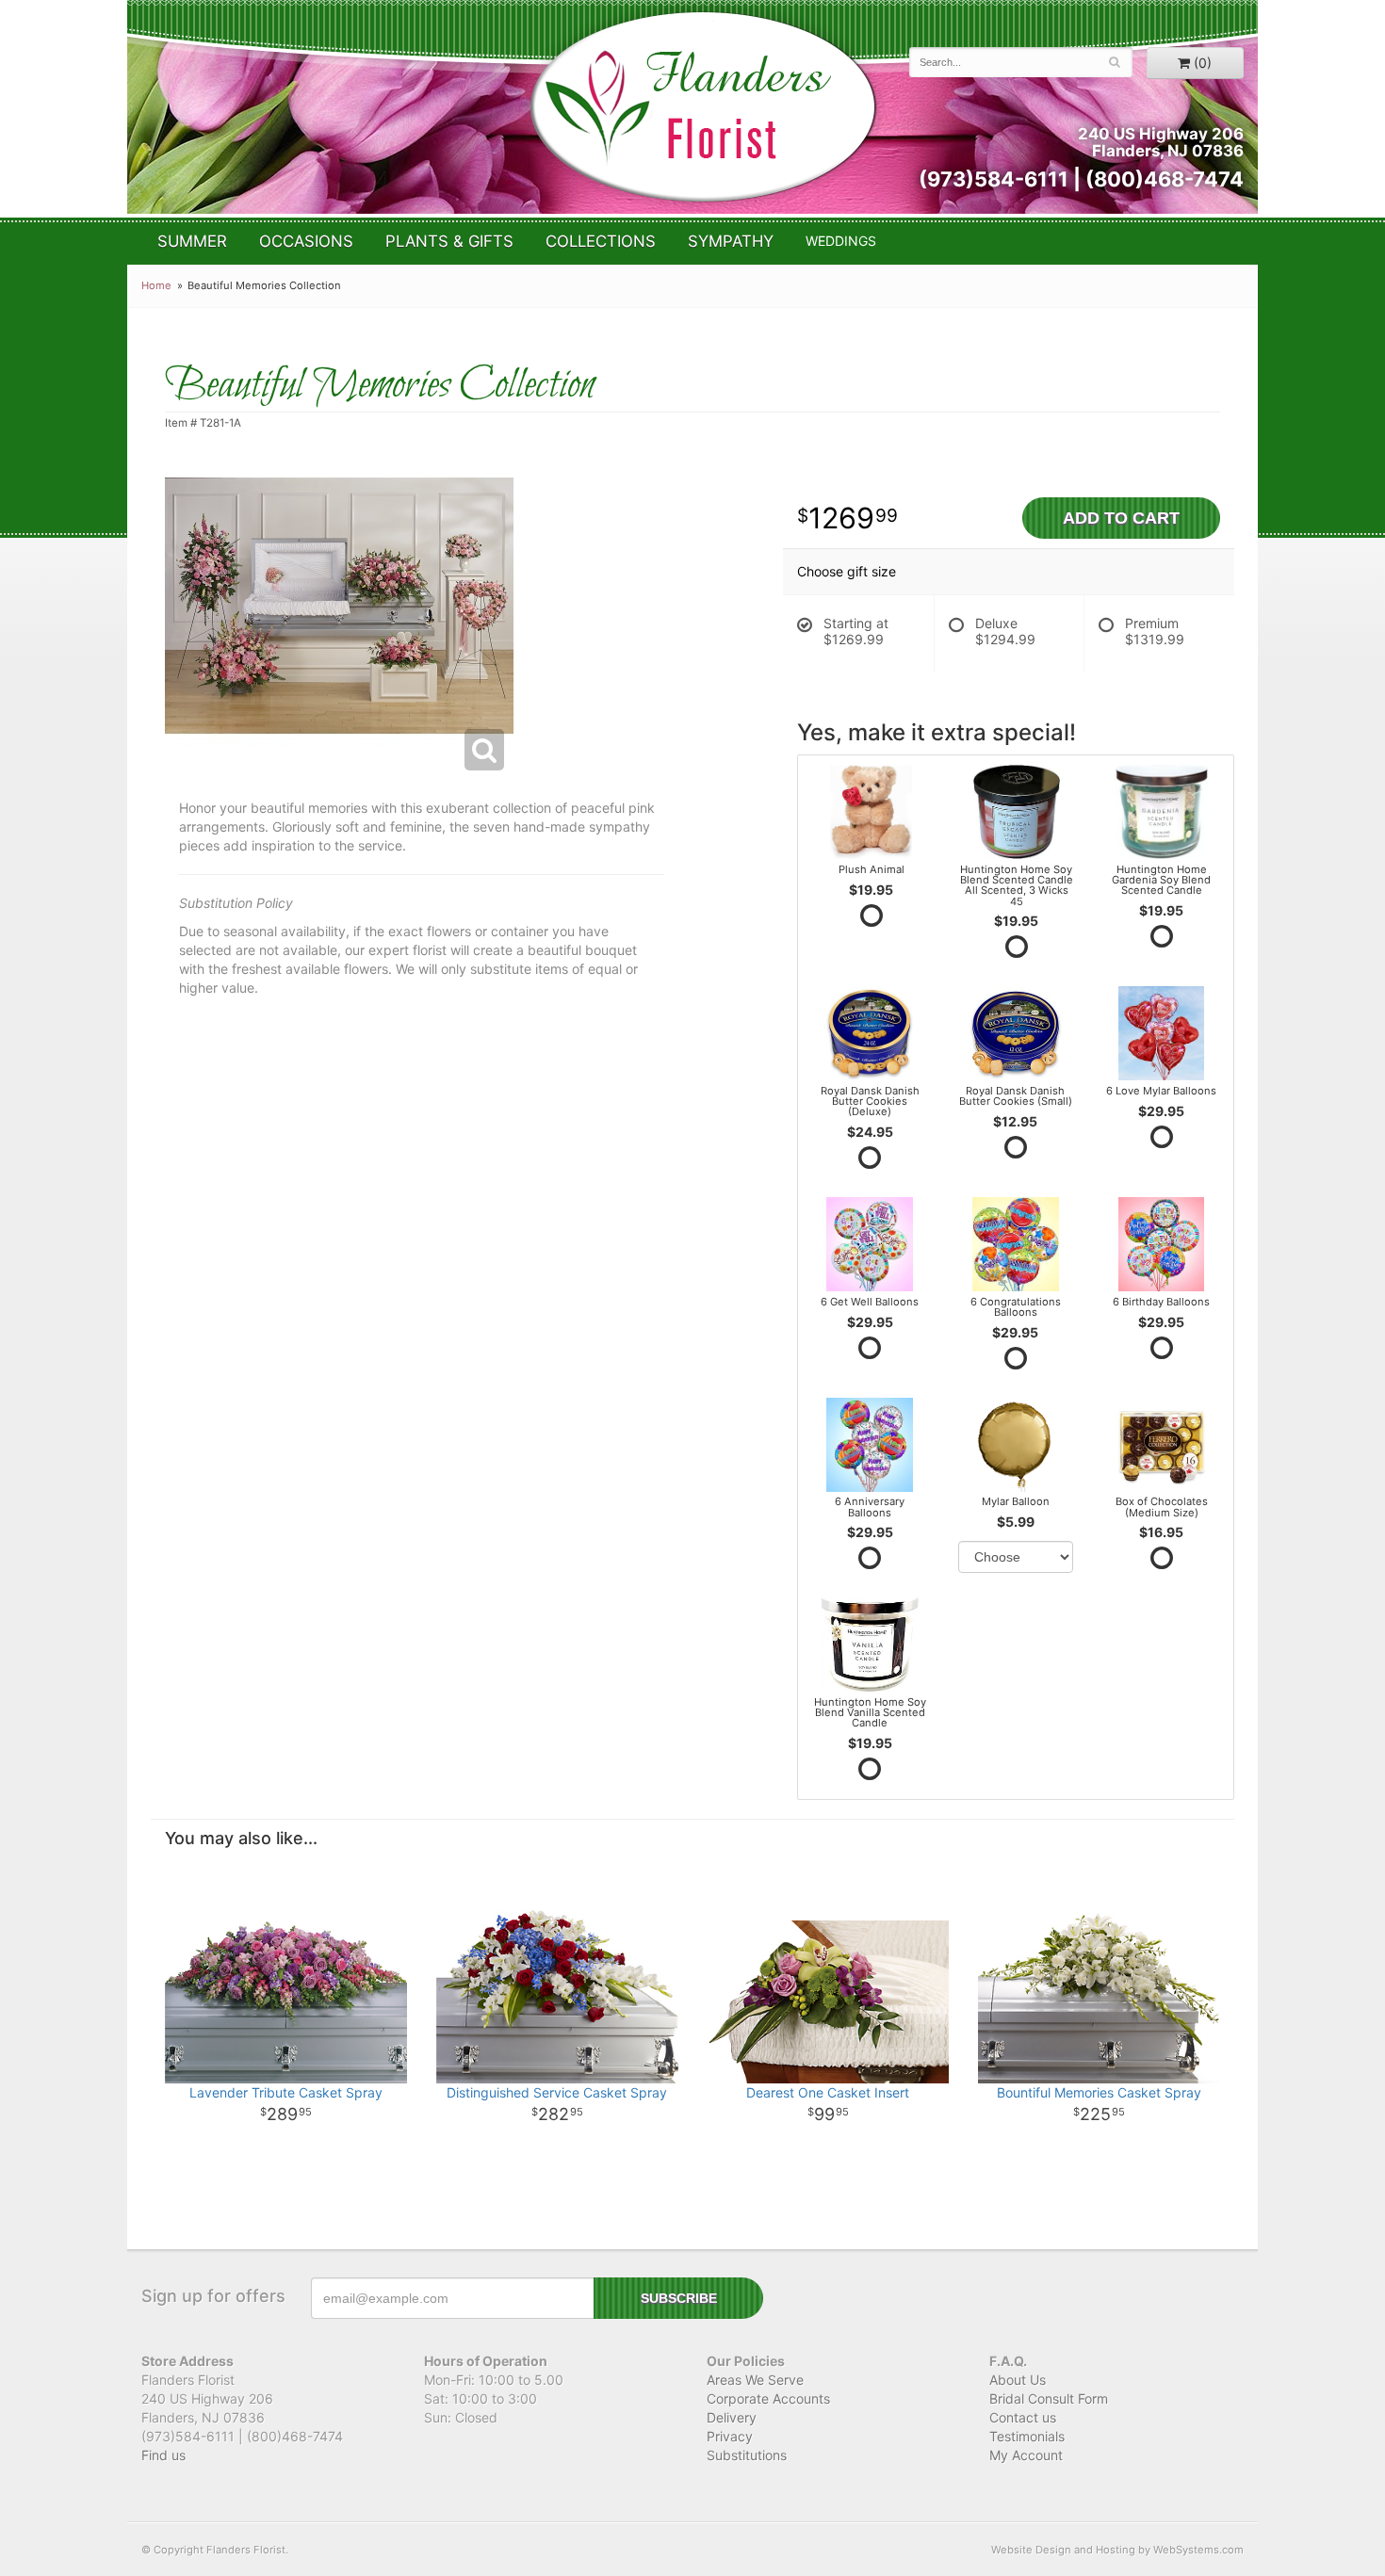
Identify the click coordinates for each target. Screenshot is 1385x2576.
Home (156, 285)
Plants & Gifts (449, 241)
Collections (601, 241)
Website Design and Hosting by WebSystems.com (1117, 2550)
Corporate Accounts (768, 2398)
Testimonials (1027, 2436)
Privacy (730, 2436)
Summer (192, 241)
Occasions (306, 241)
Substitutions (747, 2455)
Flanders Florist (702, 107)
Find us (163, 2455)
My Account (1026, 2455)
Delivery (732, 2417)
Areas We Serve (755, 2380)
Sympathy (731, 241)
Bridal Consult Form (1049, 2398)
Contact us (1023, 2417)
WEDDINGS (841, 241)
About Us (1018, 2380)
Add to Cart (1121, 518)
